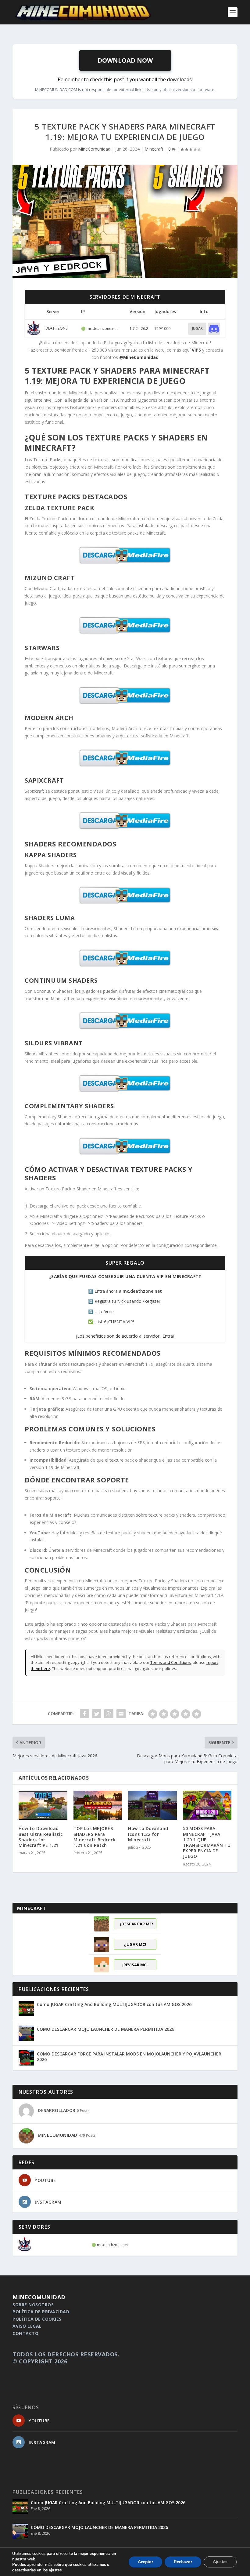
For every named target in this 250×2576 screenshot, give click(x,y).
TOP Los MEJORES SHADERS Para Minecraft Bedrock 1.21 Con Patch (95, 1837)
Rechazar (183, 2562)
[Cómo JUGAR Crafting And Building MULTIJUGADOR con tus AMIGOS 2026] (26, 2008)
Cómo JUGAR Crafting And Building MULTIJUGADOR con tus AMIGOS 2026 (114, 2004)
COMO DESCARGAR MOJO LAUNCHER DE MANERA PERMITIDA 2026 (105, 2029)
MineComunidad (94, 149)
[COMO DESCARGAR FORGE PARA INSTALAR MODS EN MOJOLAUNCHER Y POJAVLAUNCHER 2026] (26, 2058)
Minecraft (154, 149)
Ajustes (220, 2562)
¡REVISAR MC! (135, 1965)
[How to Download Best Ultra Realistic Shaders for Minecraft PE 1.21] (43, 1805)
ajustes (55, 2570)
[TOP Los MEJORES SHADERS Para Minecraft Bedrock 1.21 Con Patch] (98, 1805)
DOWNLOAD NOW (125, 60)
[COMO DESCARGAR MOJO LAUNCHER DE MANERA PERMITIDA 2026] (26, 2033)
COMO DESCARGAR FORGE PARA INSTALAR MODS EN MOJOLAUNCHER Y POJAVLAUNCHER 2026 (129, 2057)
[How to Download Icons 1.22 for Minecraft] (152, 1805)
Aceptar (145, 2562)
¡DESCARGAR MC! (137, 1924)
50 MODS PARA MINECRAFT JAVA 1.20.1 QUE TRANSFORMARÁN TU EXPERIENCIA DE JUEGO (207, 1842)
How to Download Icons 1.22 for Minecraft (148, 1834)
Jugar (197, 329)
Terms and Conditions (171, 1662)
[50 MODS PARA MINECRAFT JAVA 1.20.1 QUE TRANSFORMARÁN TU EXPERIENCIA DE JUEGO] (207, 1805)
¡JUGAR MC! (135, 1944)
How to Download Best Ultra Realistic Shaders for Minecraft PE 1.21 (41, 1837)
